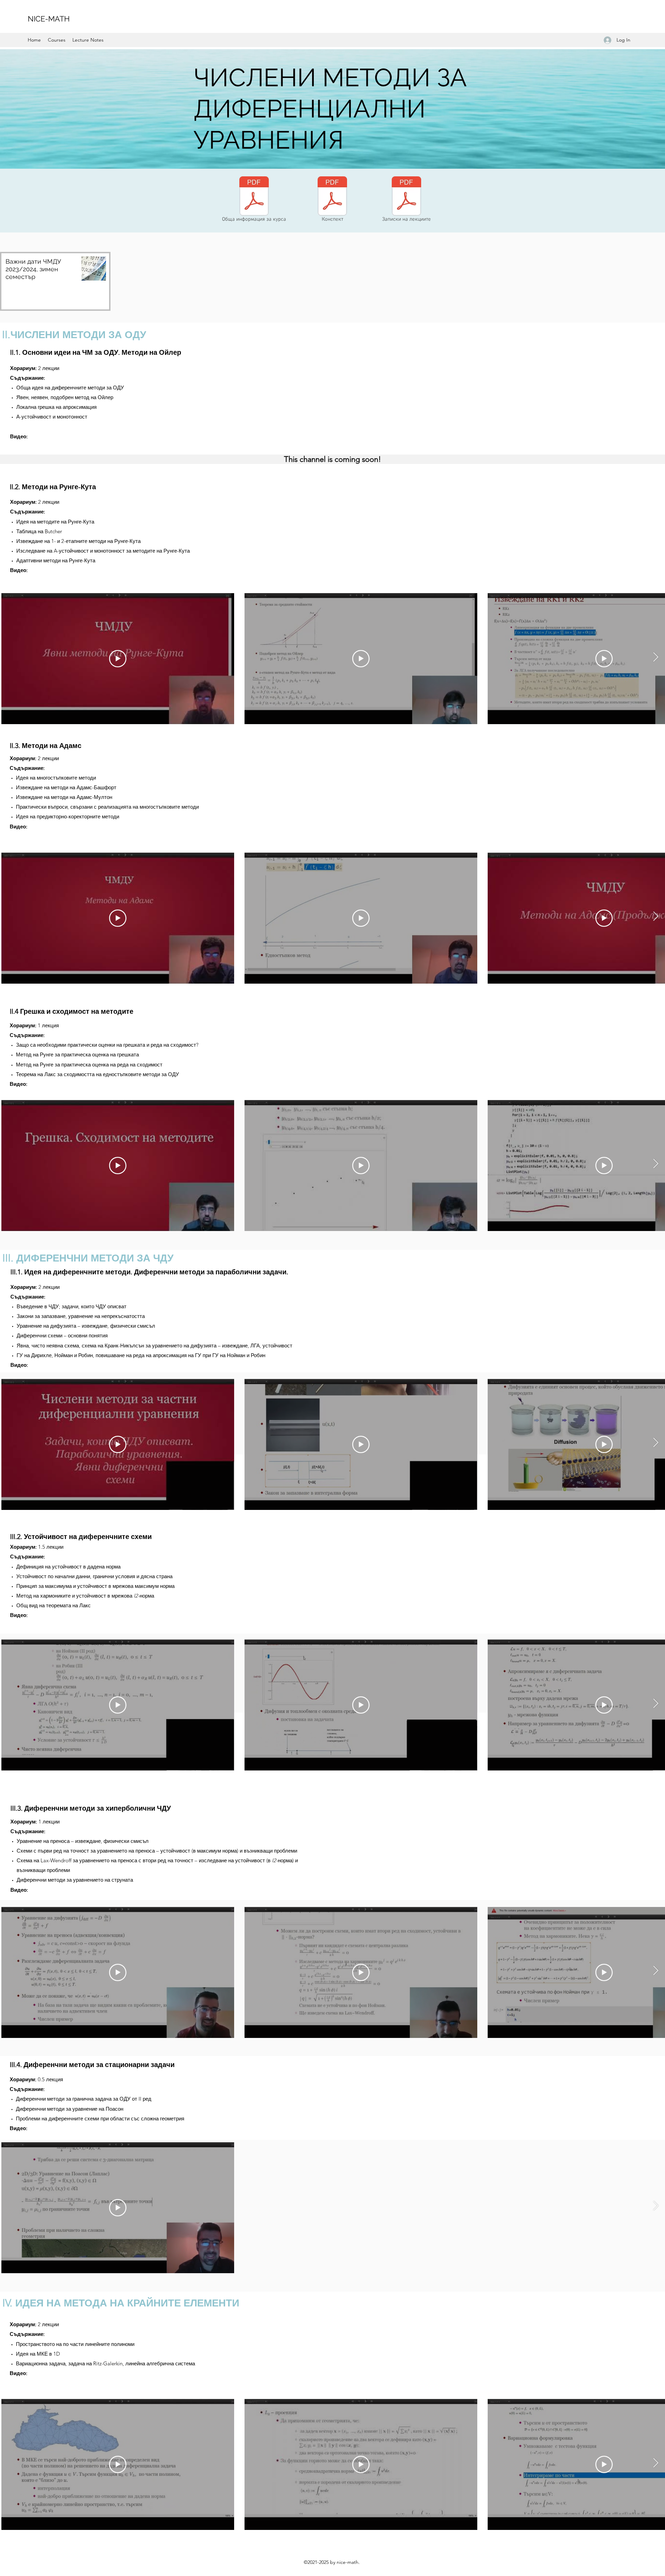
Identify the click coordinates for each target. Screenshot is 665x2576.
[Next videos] (655, 917)
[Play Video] (118, 918)
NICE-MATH (49, 19)
